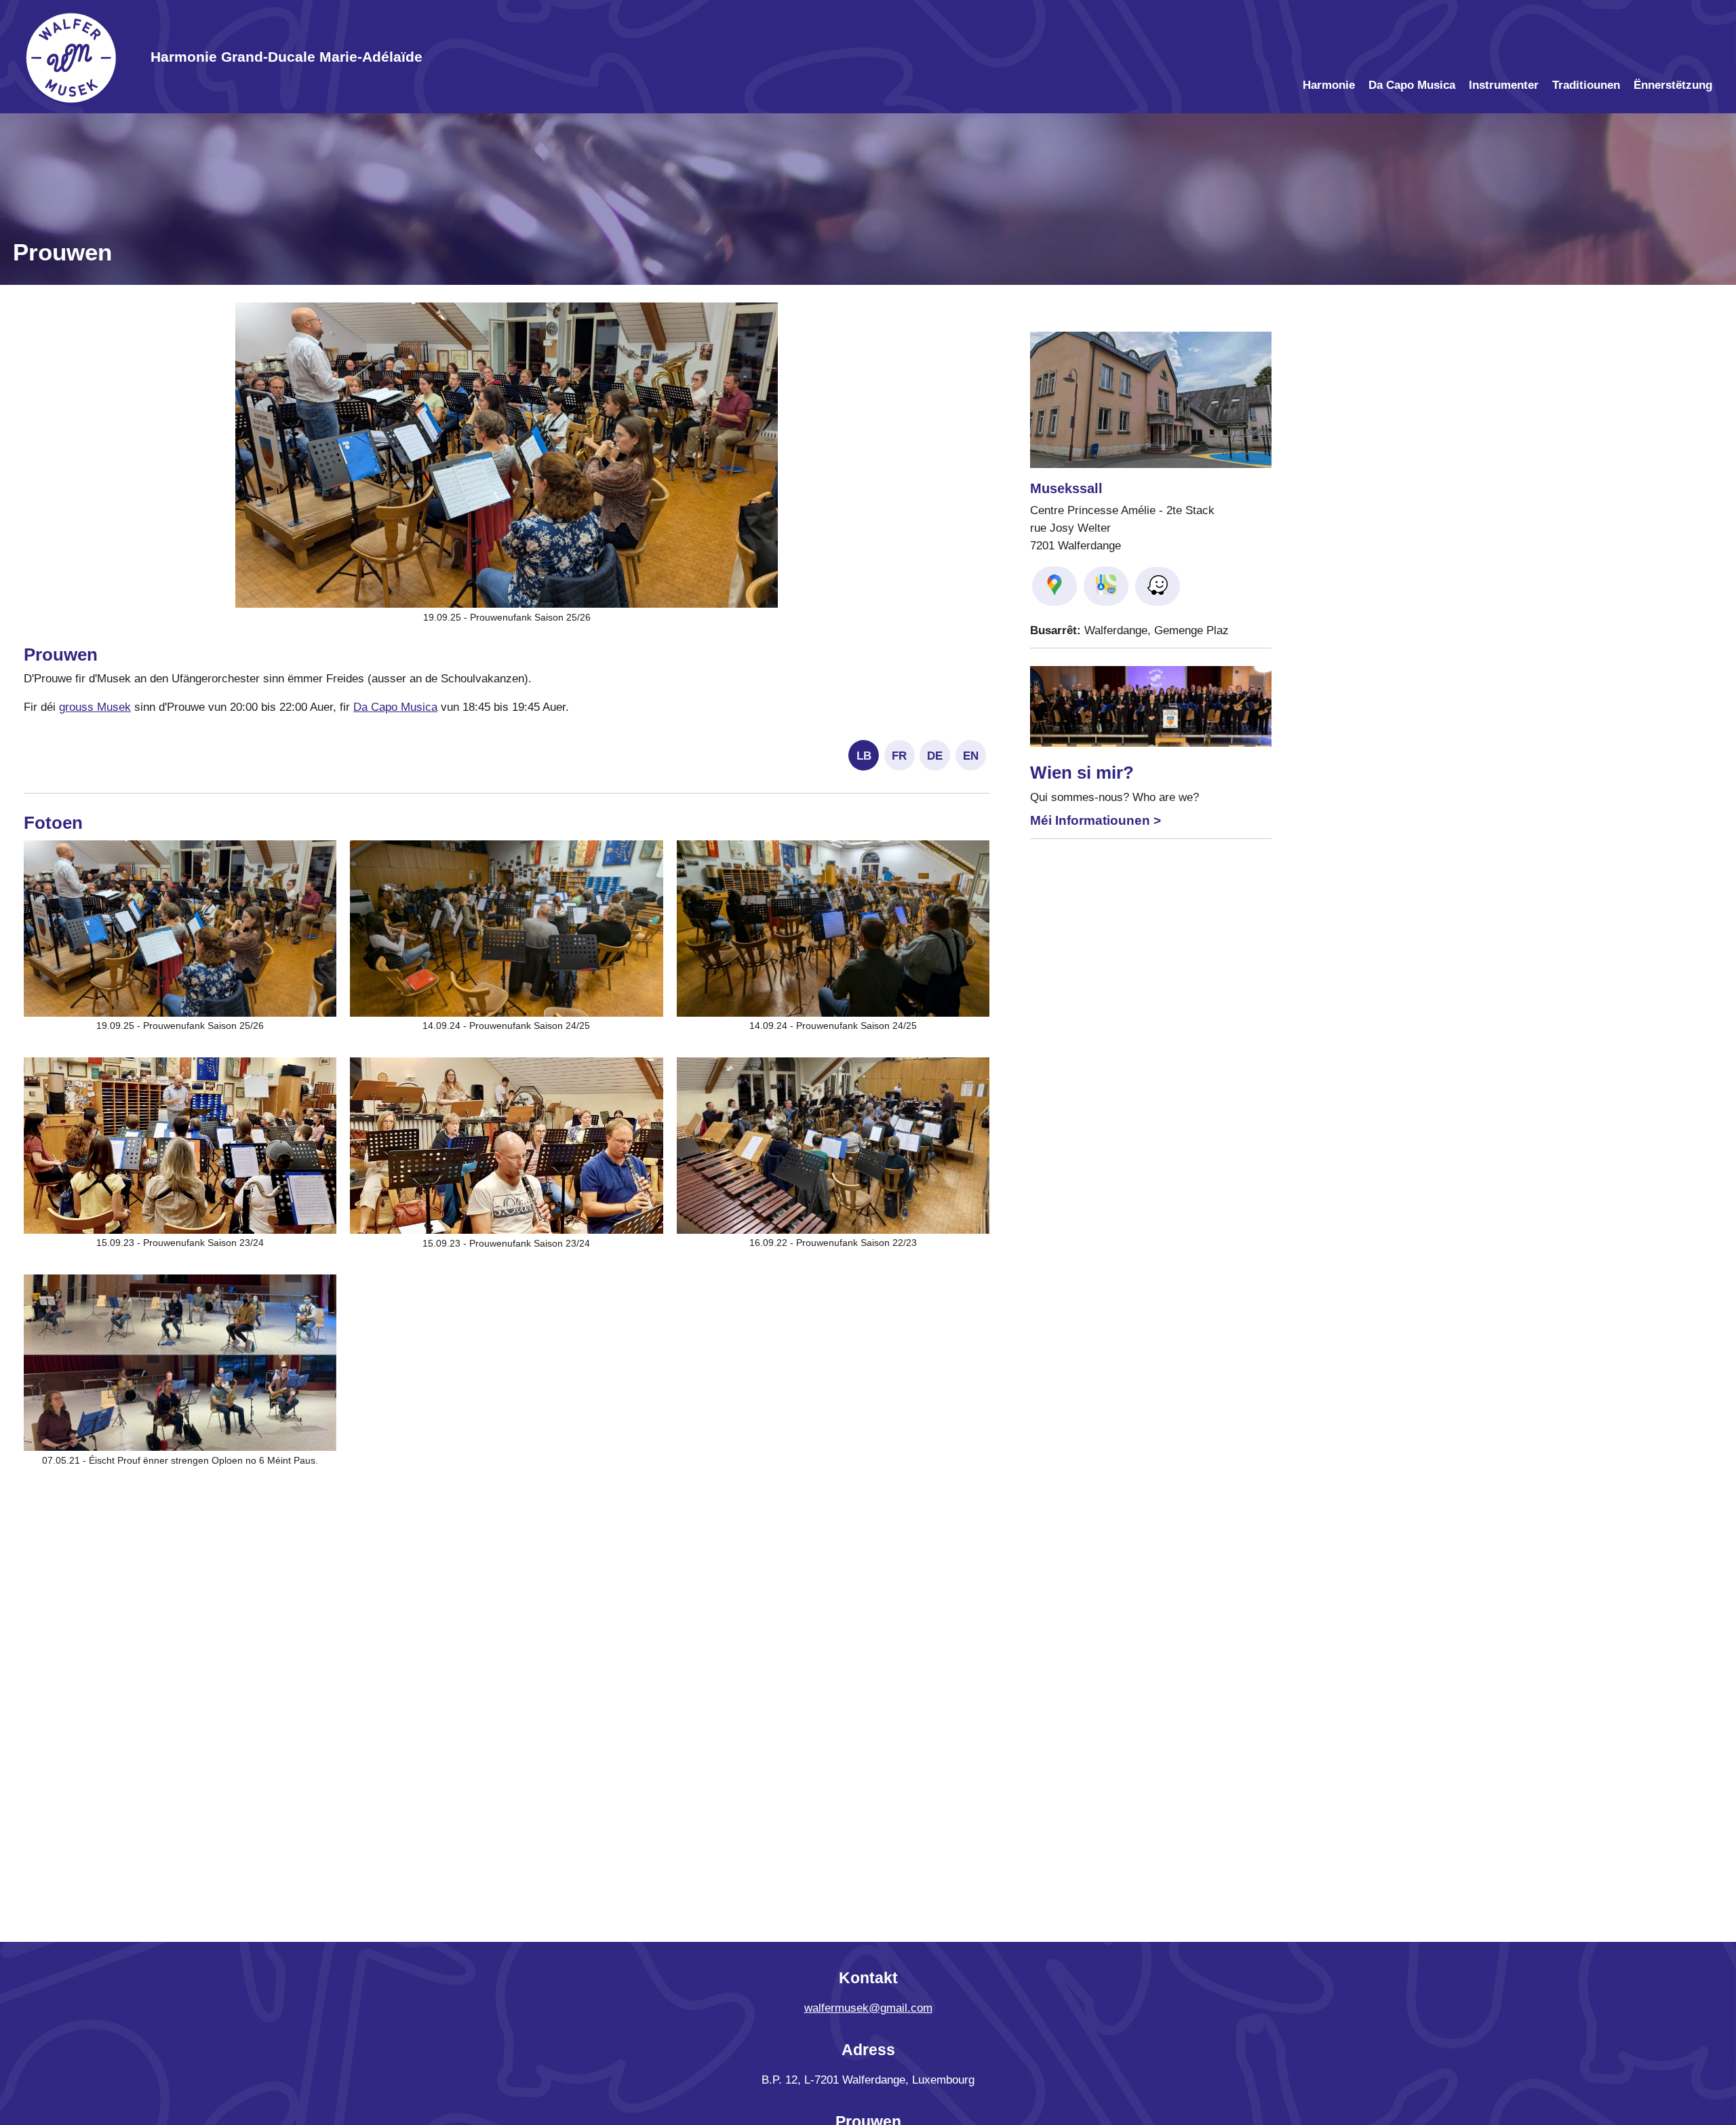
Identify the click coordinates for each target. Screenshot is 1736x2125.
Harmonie (1329, 85)
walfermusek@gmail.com (868, 2008)
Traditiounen (1586, 85)
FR (899, 756)
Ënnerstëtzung (1673, 85)
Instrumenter (1504, 85)
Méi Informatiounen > (1096, 820)
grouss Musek (95, 707)
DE (935, 756)
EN (971, 756)
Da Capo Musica (1412, 85)
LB (864, 756)
